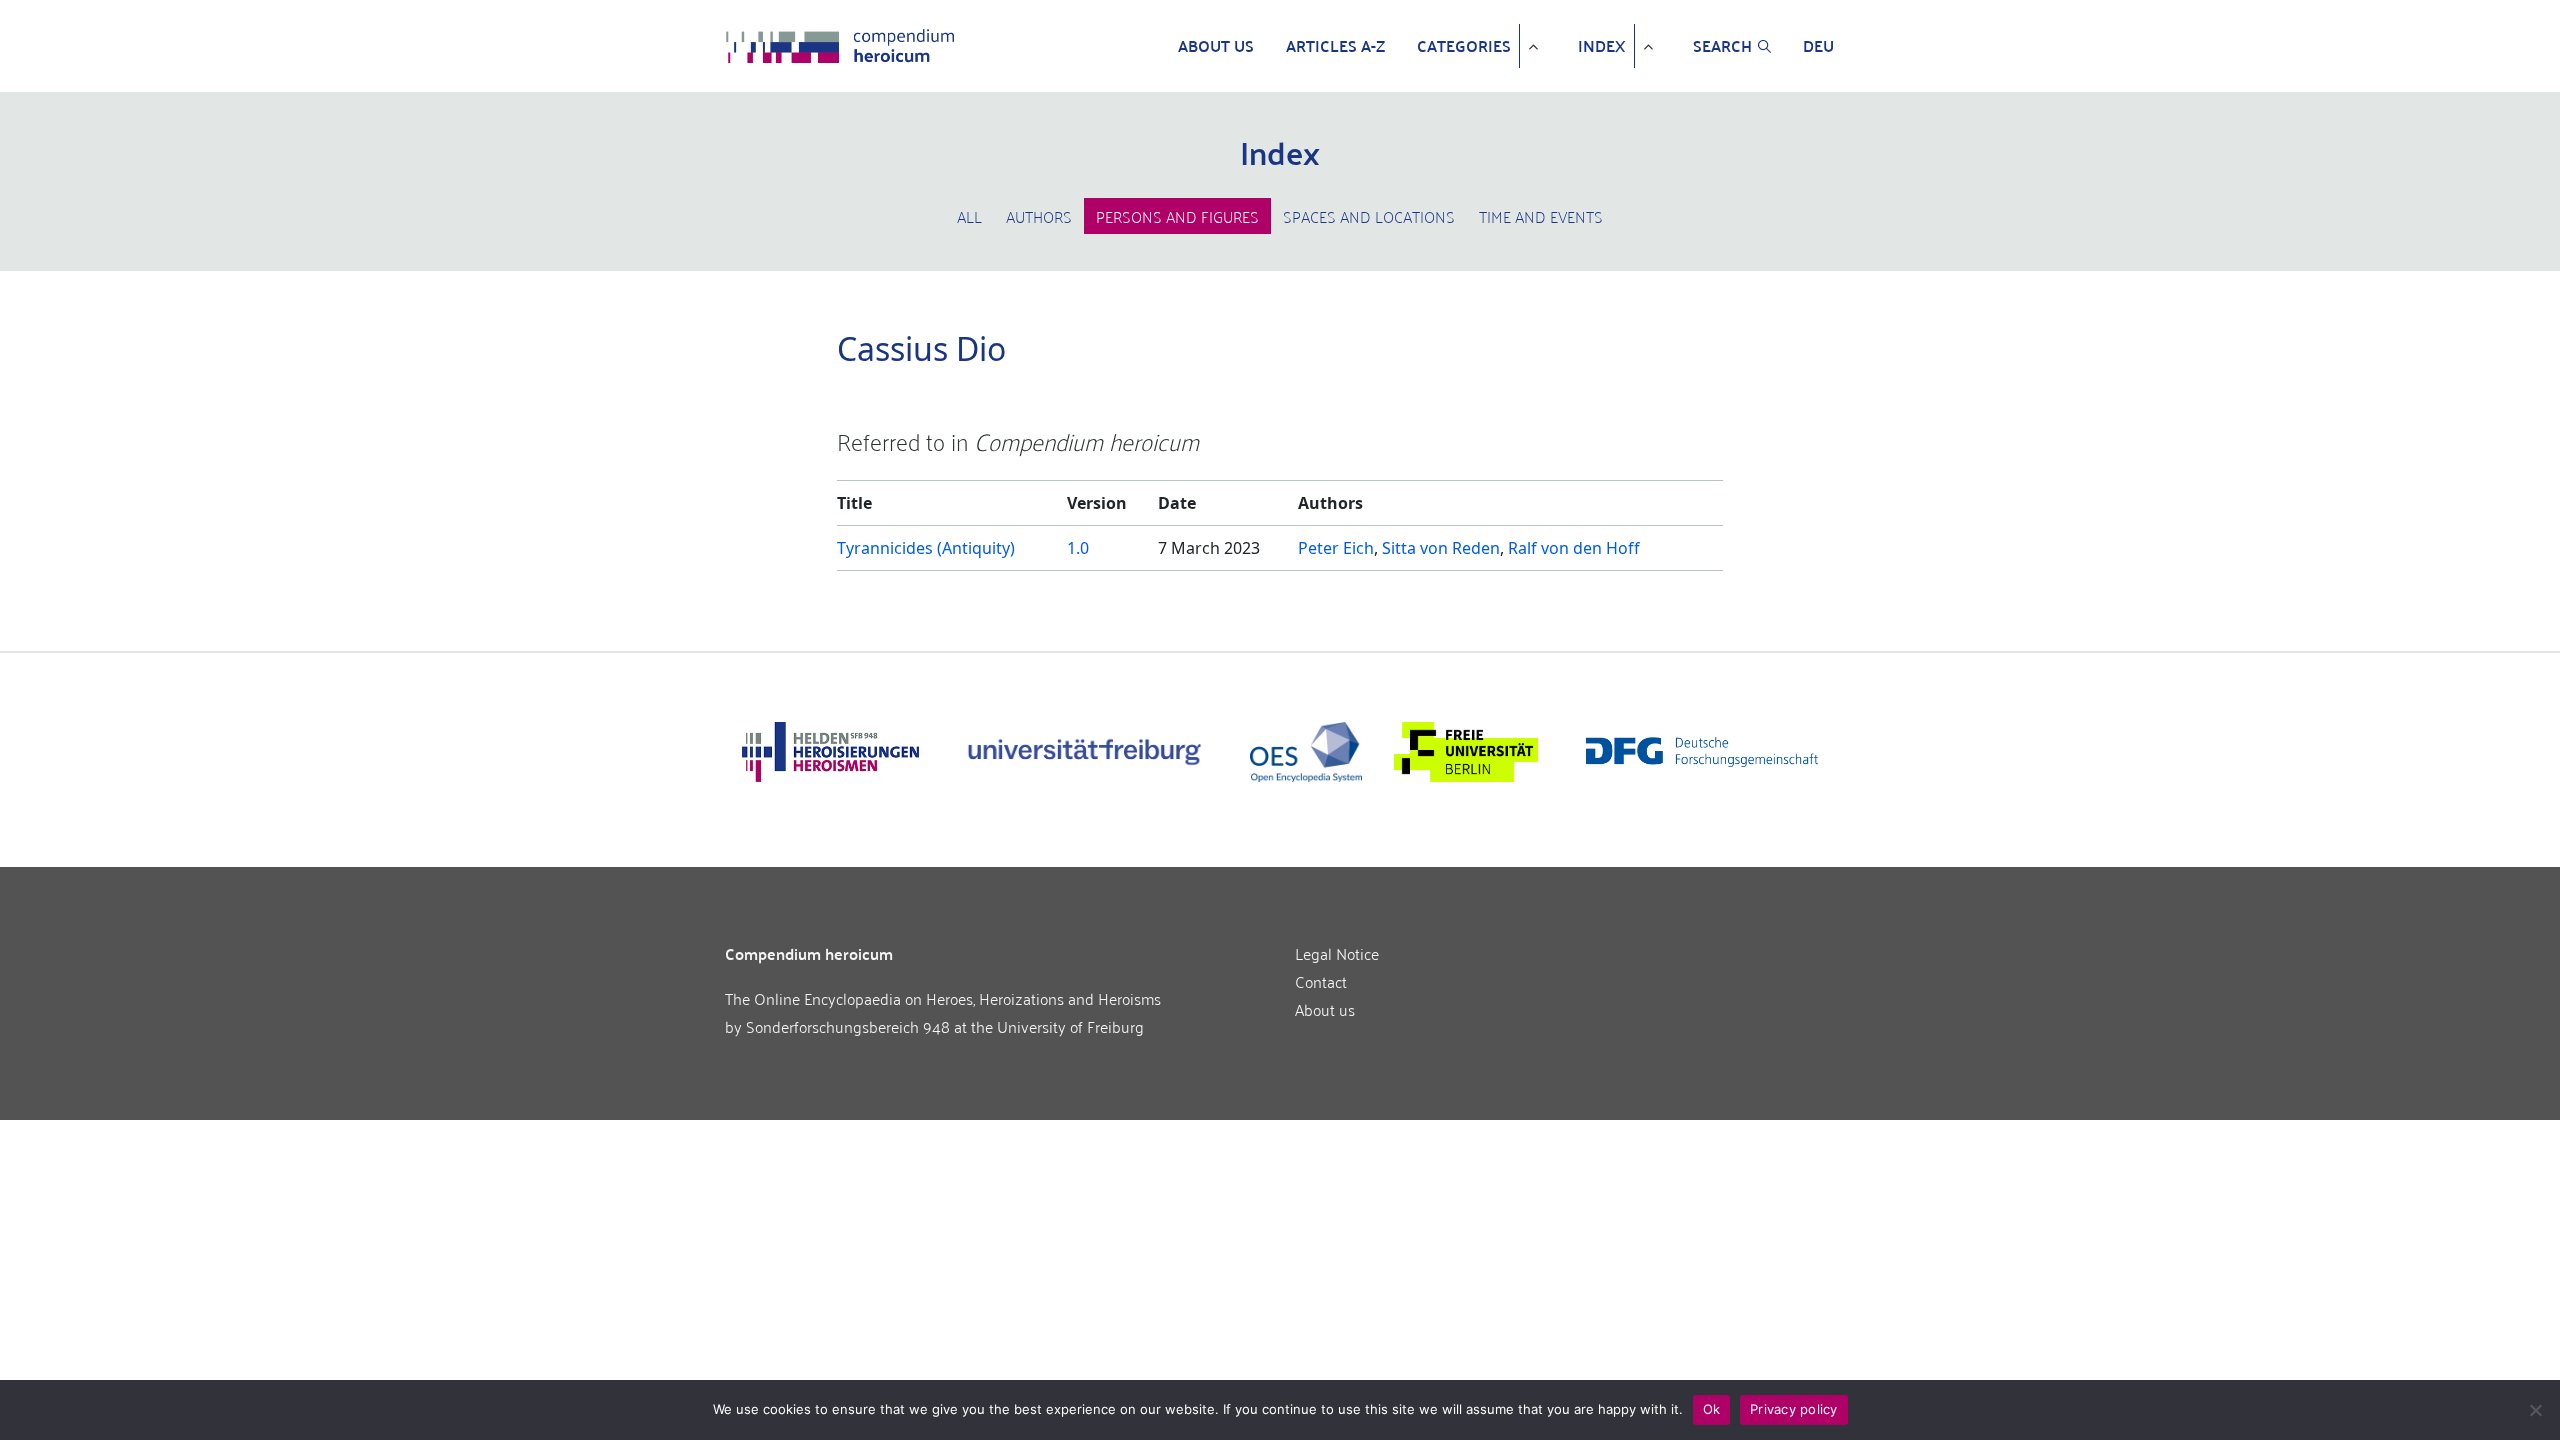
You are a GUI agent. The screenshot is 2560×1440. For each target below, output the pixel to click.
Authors (1039, 216)
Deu (1818, 46)
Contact (1321, 981)
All (969, 216)
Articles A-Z (1335, 46)
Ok (1712, 1409)
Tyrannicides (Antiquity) (926, 548)
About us (1216, 46)
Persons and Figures (1177, 216)
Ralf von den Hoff (1574, 548)
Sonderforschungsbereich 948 (848, 1026)
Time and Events (1541, 216)
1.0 (1078, 548)
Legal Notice (1337, 953)
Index (1602, 46)
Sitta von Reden (1441, 548)
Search (1722, 46)
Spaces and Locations (1369, 216)
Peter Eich (1336, 548)
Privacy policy (1794, 1409)
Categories (1464, 46)
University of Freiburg (1070, 1026)
